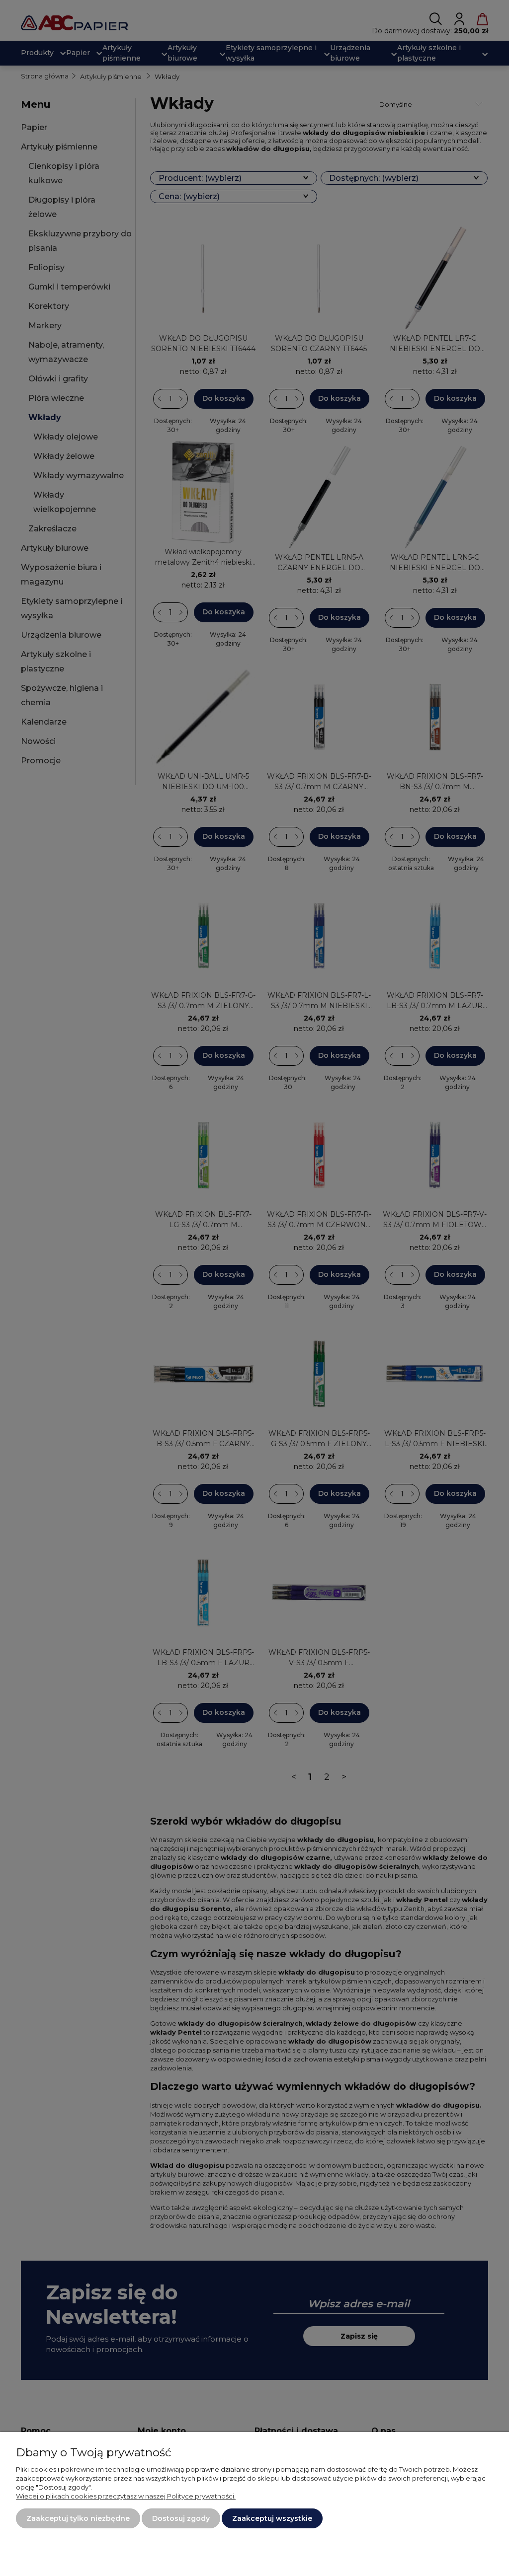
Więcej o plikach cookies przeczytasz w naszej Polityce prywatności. (126, 2496)
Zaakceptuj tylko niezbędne (78, 2518)
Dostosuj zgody (181, 2518)
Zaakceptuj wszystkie (272, 2518)
